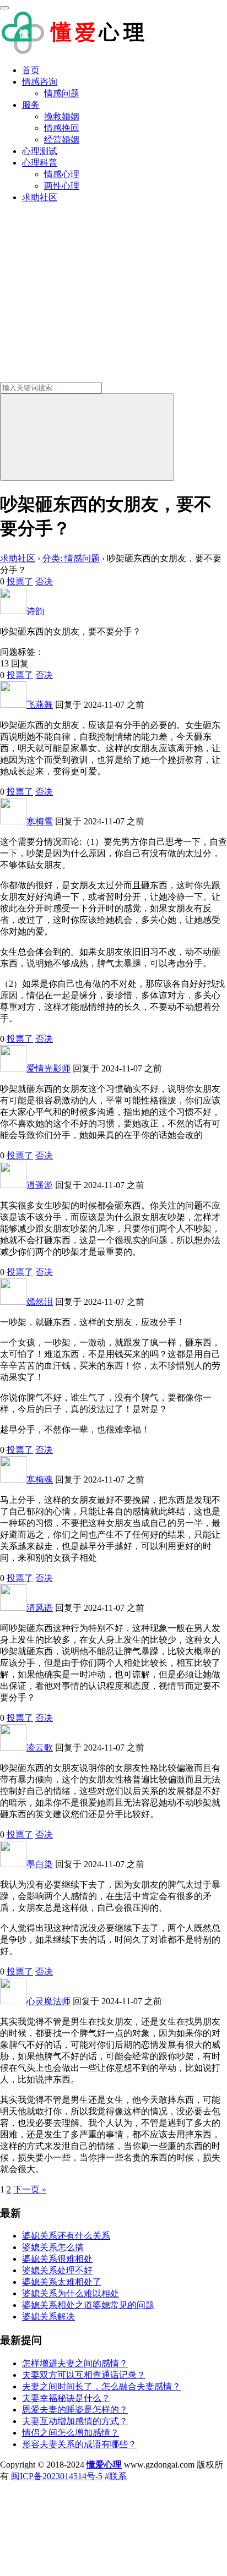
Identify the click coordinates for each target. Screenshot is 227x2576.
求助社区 (40, 197)
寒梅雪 (40, 821)
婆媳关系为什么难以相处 (71, 2293)
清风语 (40, 1608)
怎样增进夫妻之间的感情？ (75, 2363)
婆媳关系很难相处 (57, 2259)
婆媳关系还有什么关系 (66, 2236)
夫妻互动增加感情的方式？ (75, 2421)
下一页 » (30, 2189)
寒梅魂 (40, 1480)
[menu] (4, 8)
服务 (31, 105)
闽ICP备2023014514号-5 (57, 2476)
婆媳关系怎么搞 (53, 2247)
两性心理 (62, 186)
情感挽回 (62, 128)
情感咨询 (40, 82)
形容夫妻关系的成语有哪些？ (79, 2444)
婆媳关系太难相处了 (62, 2282)
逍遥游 (40, 1185)
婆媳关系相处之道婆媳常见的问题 (88, 2305)
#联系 (116, 2476)
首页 (31, 70)
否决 (44, 581)
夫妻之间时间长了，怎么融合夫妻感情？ (101, 2386)
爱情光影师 (48, 1068)
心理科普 (40, 163)
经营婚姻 (62, 140)
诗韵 (35, 611)
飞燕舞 (40, 705)
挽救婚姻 (62, 116)
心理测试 (40, 151)
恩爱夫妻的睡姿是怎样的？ (75, 2410)
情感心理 (62, 174)
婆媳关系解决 (48, 2317)
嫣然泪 (40, 1302)
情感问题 (62, 93)
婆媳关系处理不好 (57, 2270)
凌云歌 (40, 1748)
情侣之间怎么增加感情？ (71, 2433)
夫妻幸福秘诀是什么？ (66, 2398)
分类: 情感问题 (71, 558)
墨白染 (40, 1864)
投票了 (20, 581)
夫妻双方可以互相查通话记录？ (84, 2375)
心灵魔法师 (48, 2001)
